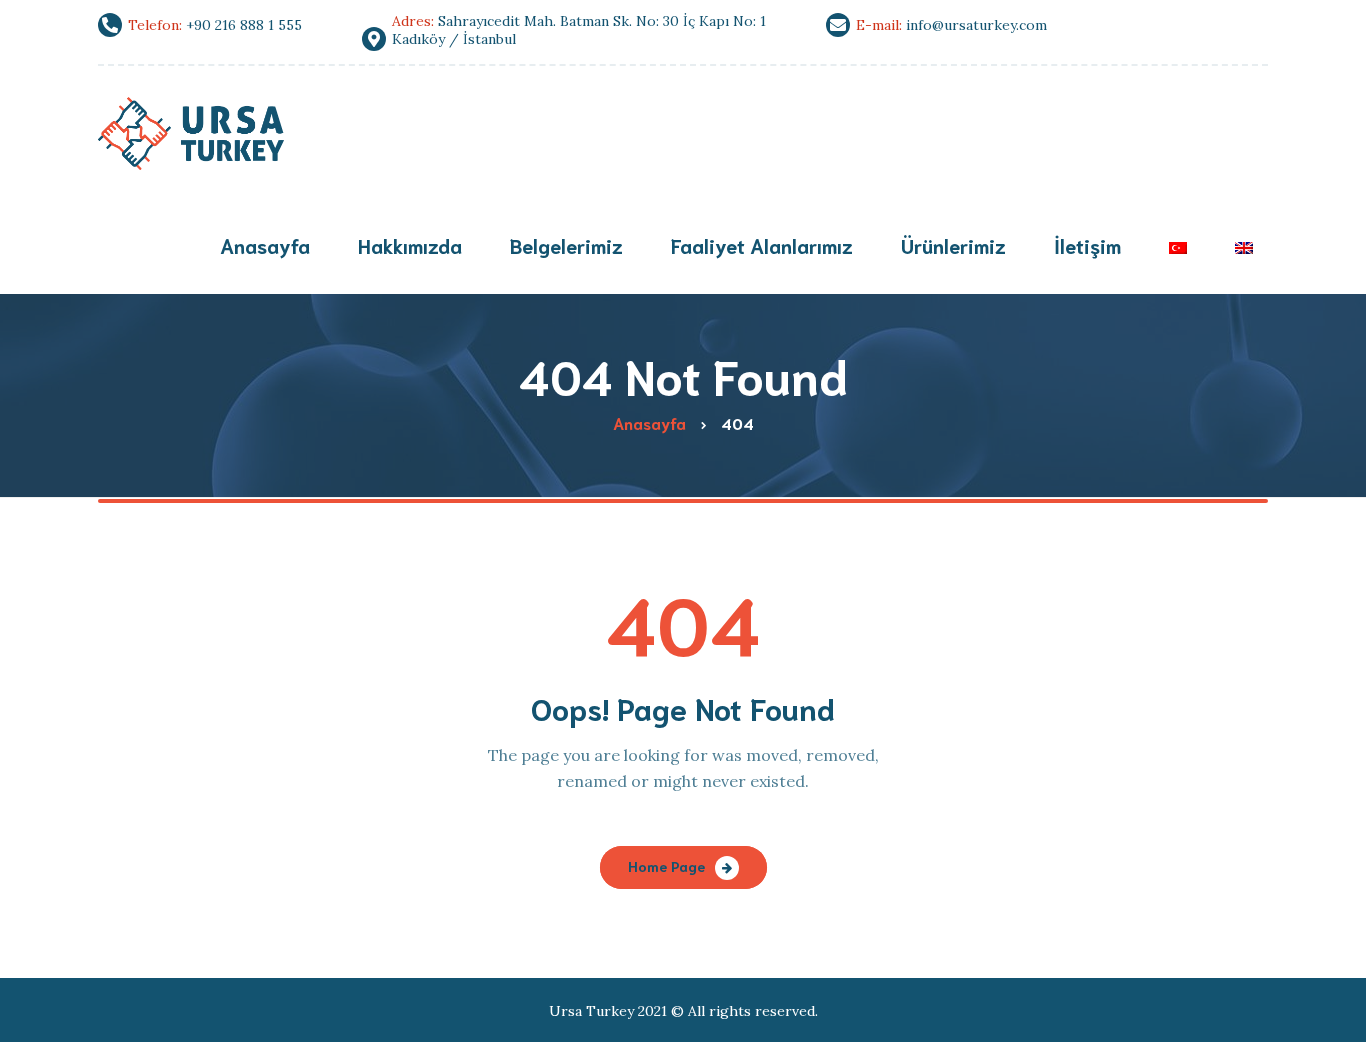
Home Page (666, 866)
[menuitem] (1178, 247)
